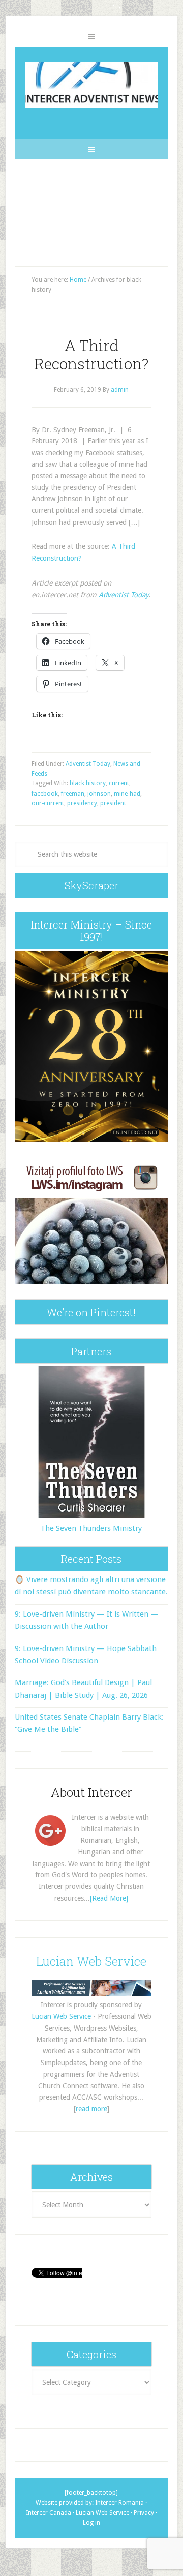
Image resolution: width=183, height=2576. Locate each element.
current (119, 783)
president (113, 803)
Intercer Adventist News (91, 85)
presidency (82, 803)
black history (88, 783)
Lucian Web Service (91, 1961)
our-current (48, 803)
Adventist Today (124, 595)
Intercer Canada (49, 2513)
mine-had (127, 794)
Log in (91, 2523)
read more (91, 2109)
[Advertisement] (91, 211)
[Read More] (109, 1898)
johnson (99, 794)
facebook (45, 794)
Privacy (144, 2513)
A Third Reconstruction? (91, 354)
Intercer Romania (119, 2503)
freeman (73, 794)
